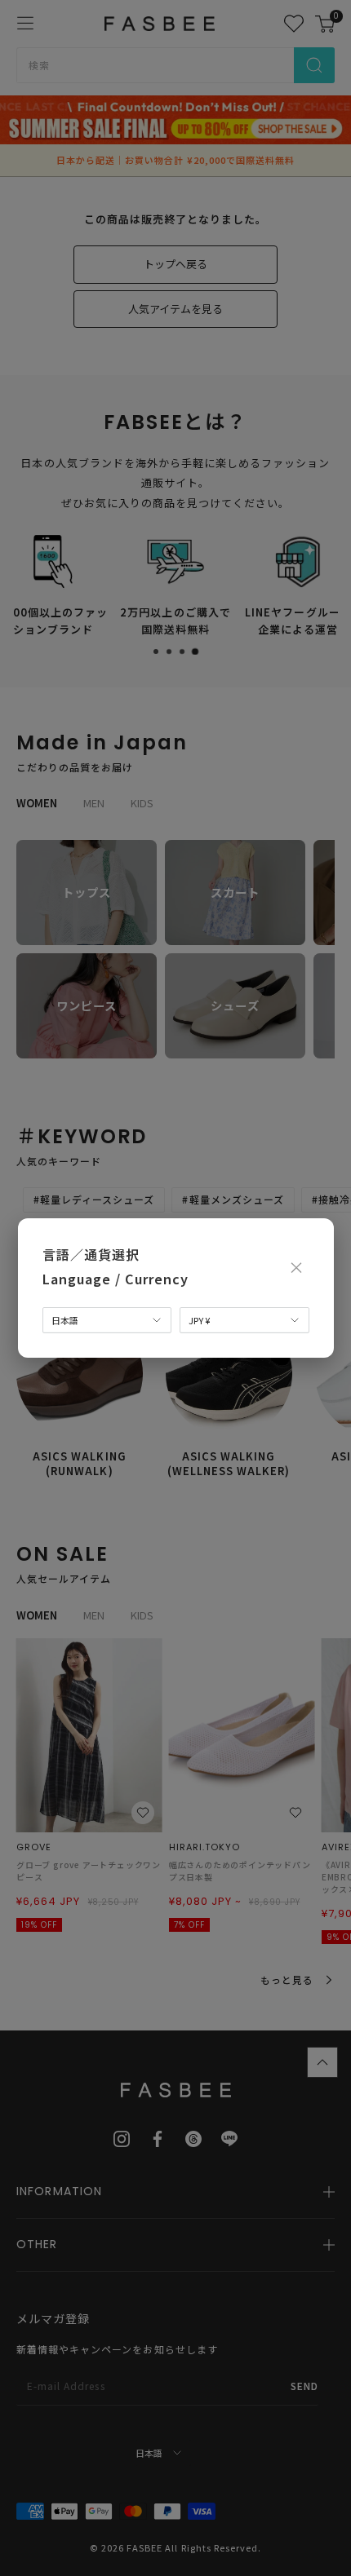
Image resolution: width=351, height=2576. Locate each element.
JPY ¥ (199, 1320)
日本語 (65, 1320)
